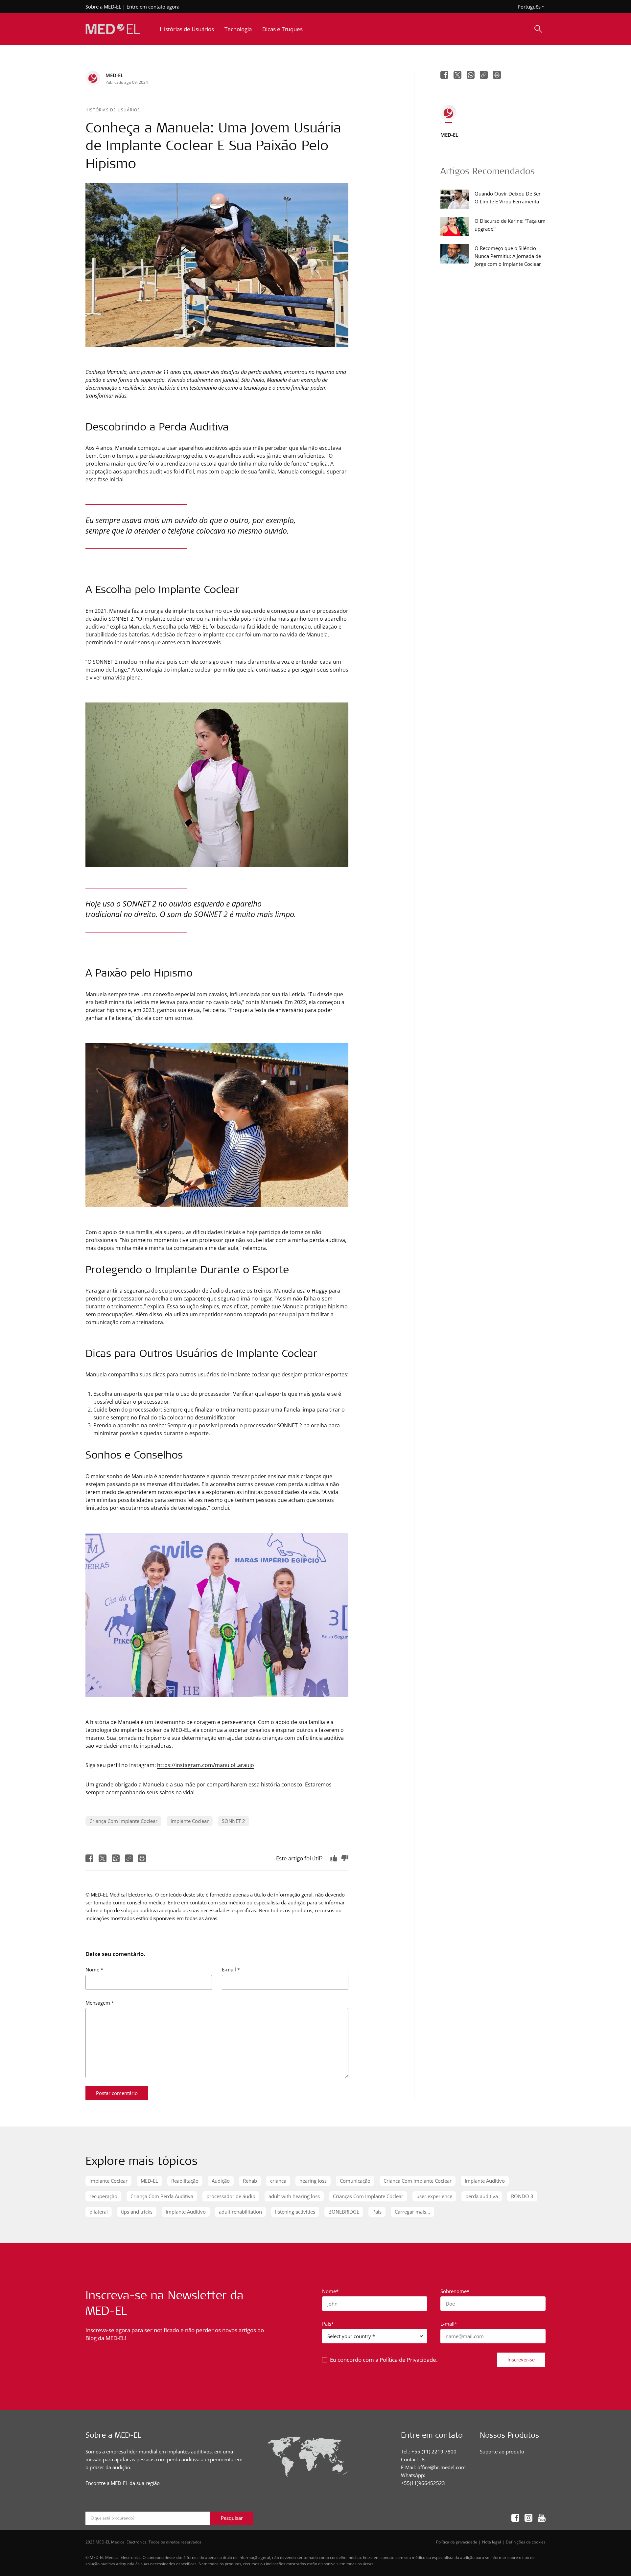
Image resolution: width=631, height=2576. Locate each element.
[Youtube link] (542, 2518)
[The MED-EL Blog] (113, 29)
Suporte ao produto (502, 2451)
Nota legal (491, 2542)
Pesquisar (232, 2518)
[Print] (142, 1858)
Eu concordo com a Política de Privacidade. (384, 2360)
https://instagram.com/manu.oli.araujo (206, 1765)
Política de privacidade (457, 2542)
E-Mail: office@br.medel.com (433, 2467)
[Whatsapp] (116, 1858)
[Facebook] (89, 1858)
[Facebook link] (515, 2518)
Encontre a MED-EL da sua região (123, 2483)
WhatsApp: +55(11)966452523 (423, 2479)
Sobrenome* (455, 2291)
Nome (94, 1969)
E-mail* (449, 2324)
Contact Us (413, 2459)
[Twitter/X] (103, 1858)
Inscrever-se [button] (521, 2359)
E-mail (231, 1969)
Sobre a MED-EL (103, 7)
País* (328, 2324)
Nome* (330, 2291)
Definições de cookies (526, 2542)
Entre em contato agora (153, 7)
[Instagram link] (528, 2518)
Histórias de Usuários (113, 110)
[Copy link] (129, 1858)
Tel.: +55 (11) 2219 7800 (429, 2451)
